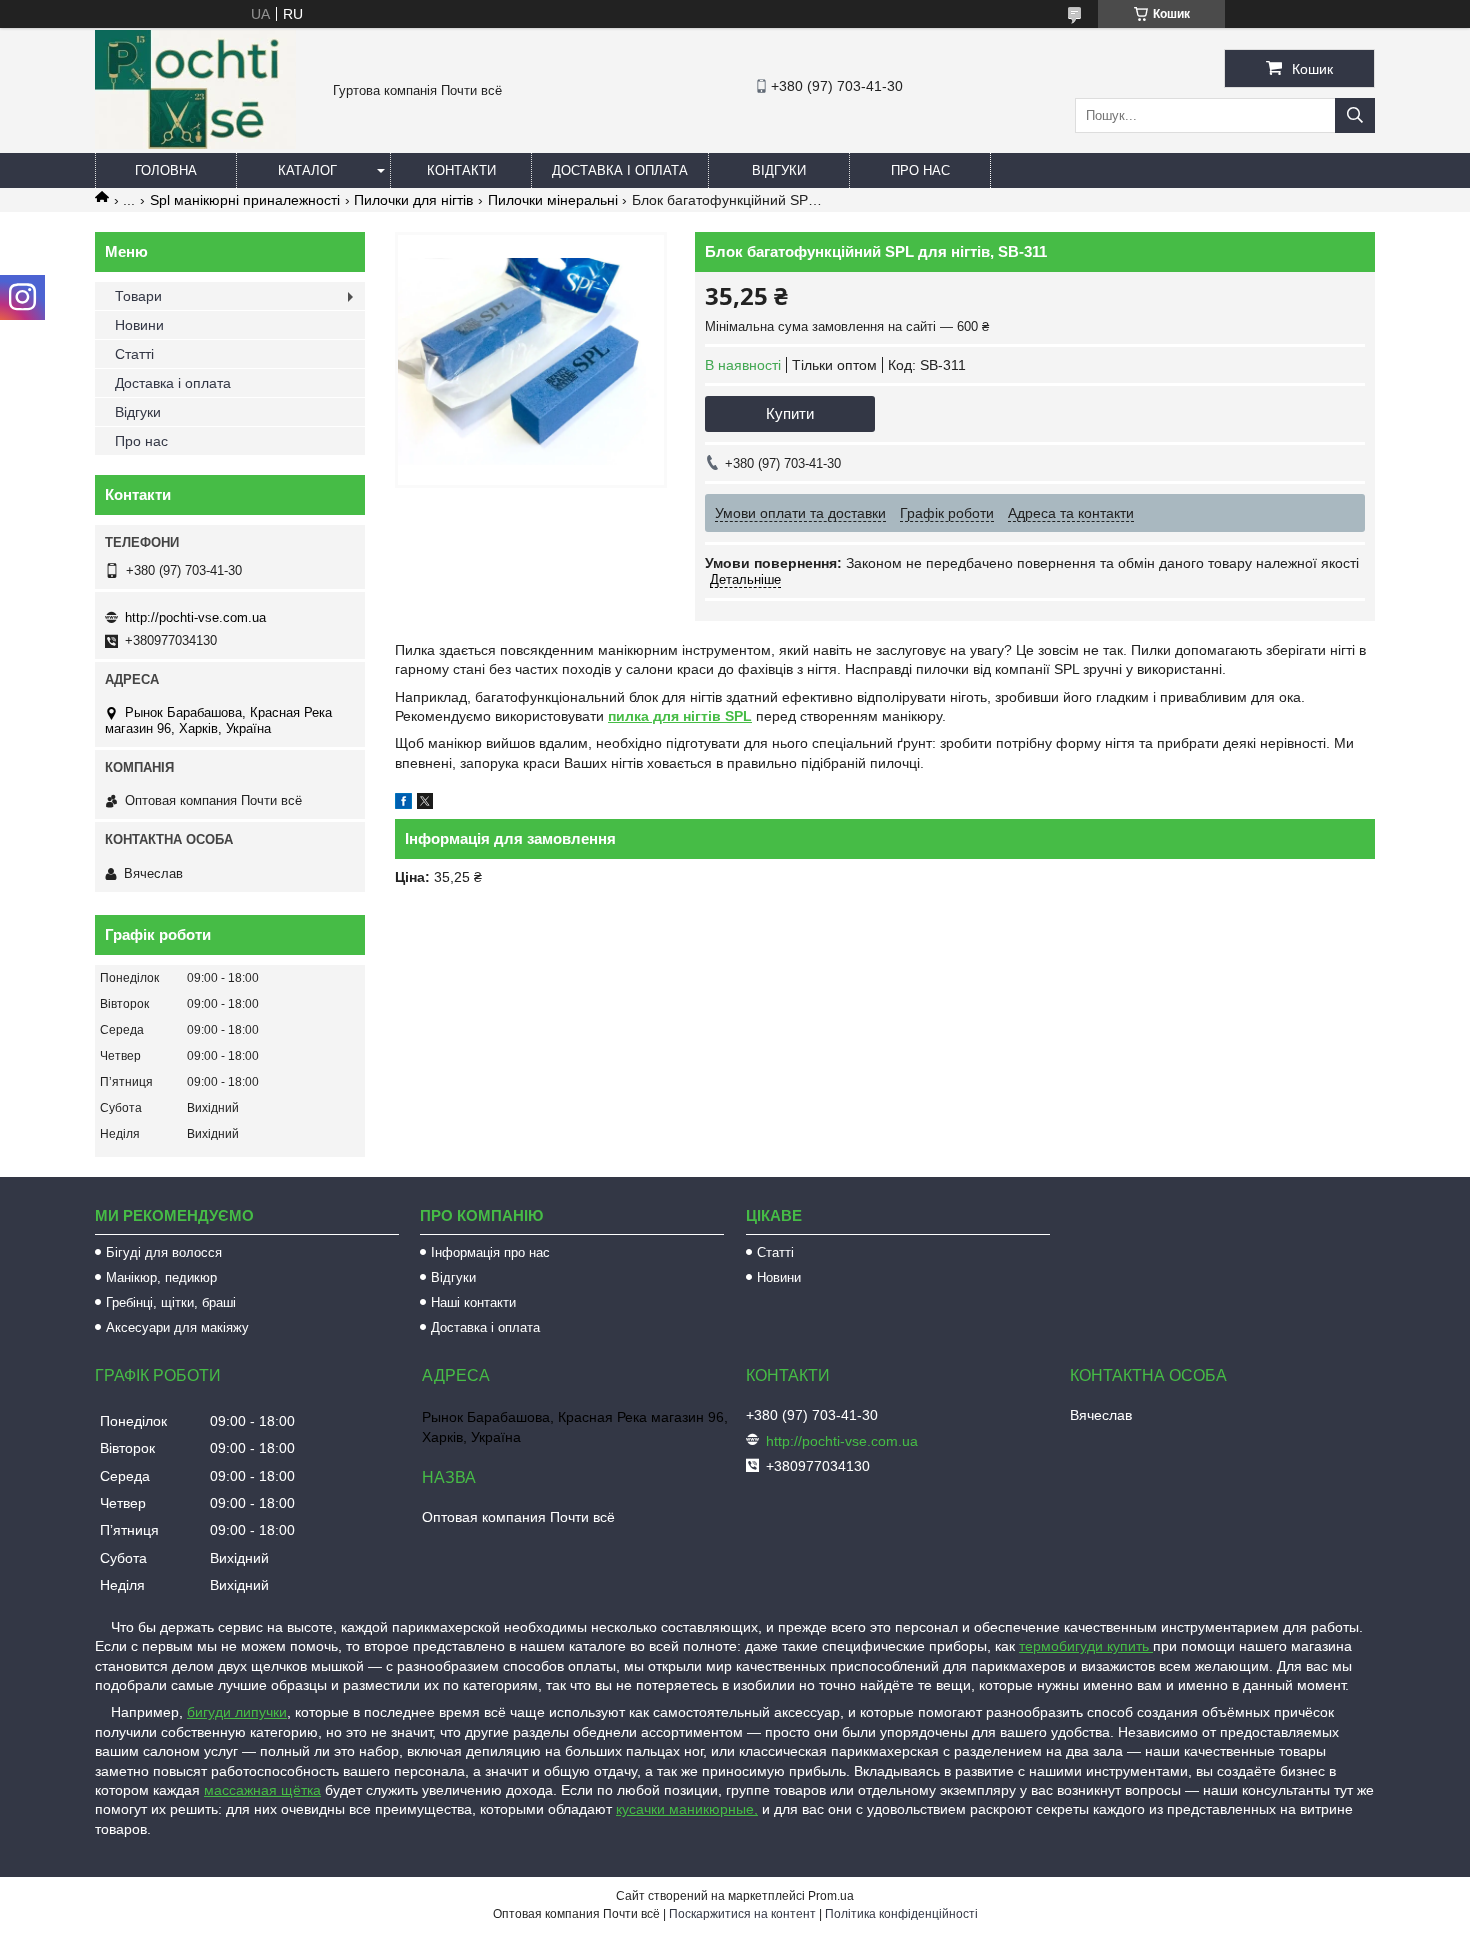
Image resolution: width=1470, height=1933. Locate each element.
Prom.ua (831, 1896)
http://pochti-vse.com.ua (195, 617)
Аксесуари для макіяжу (177, 1327)
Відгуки (779, 170)
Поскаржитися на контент (742, 1914)
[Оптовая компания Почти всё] (195, 144)
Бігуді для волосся (164, 1252)
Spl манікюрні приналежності (245, 200)
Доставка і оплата (620, 170)
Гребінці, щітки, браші (171, 1302)
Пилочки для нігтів (413, 200)
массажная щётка (262, 1790)
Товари (138, 296)
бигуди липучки (237, 1712)
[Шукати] (1355, 115)
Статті (134, 354)
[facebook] (403, 804)
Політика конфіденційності (901, 1914)
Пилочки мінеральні (553, 200)
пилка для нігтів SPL (680, 716)
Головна (166, 170)
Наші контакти (473, 1302)
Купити (790, 413)
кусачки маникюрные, (687, 1809)
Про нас (920, 170)
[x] (425, 804)
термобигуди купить (1086, 1646)
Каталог (307, 170)
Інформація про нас (490, 1252)
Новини (139, 325)
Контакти (461, 170)
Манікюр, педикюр (161, 1277)
